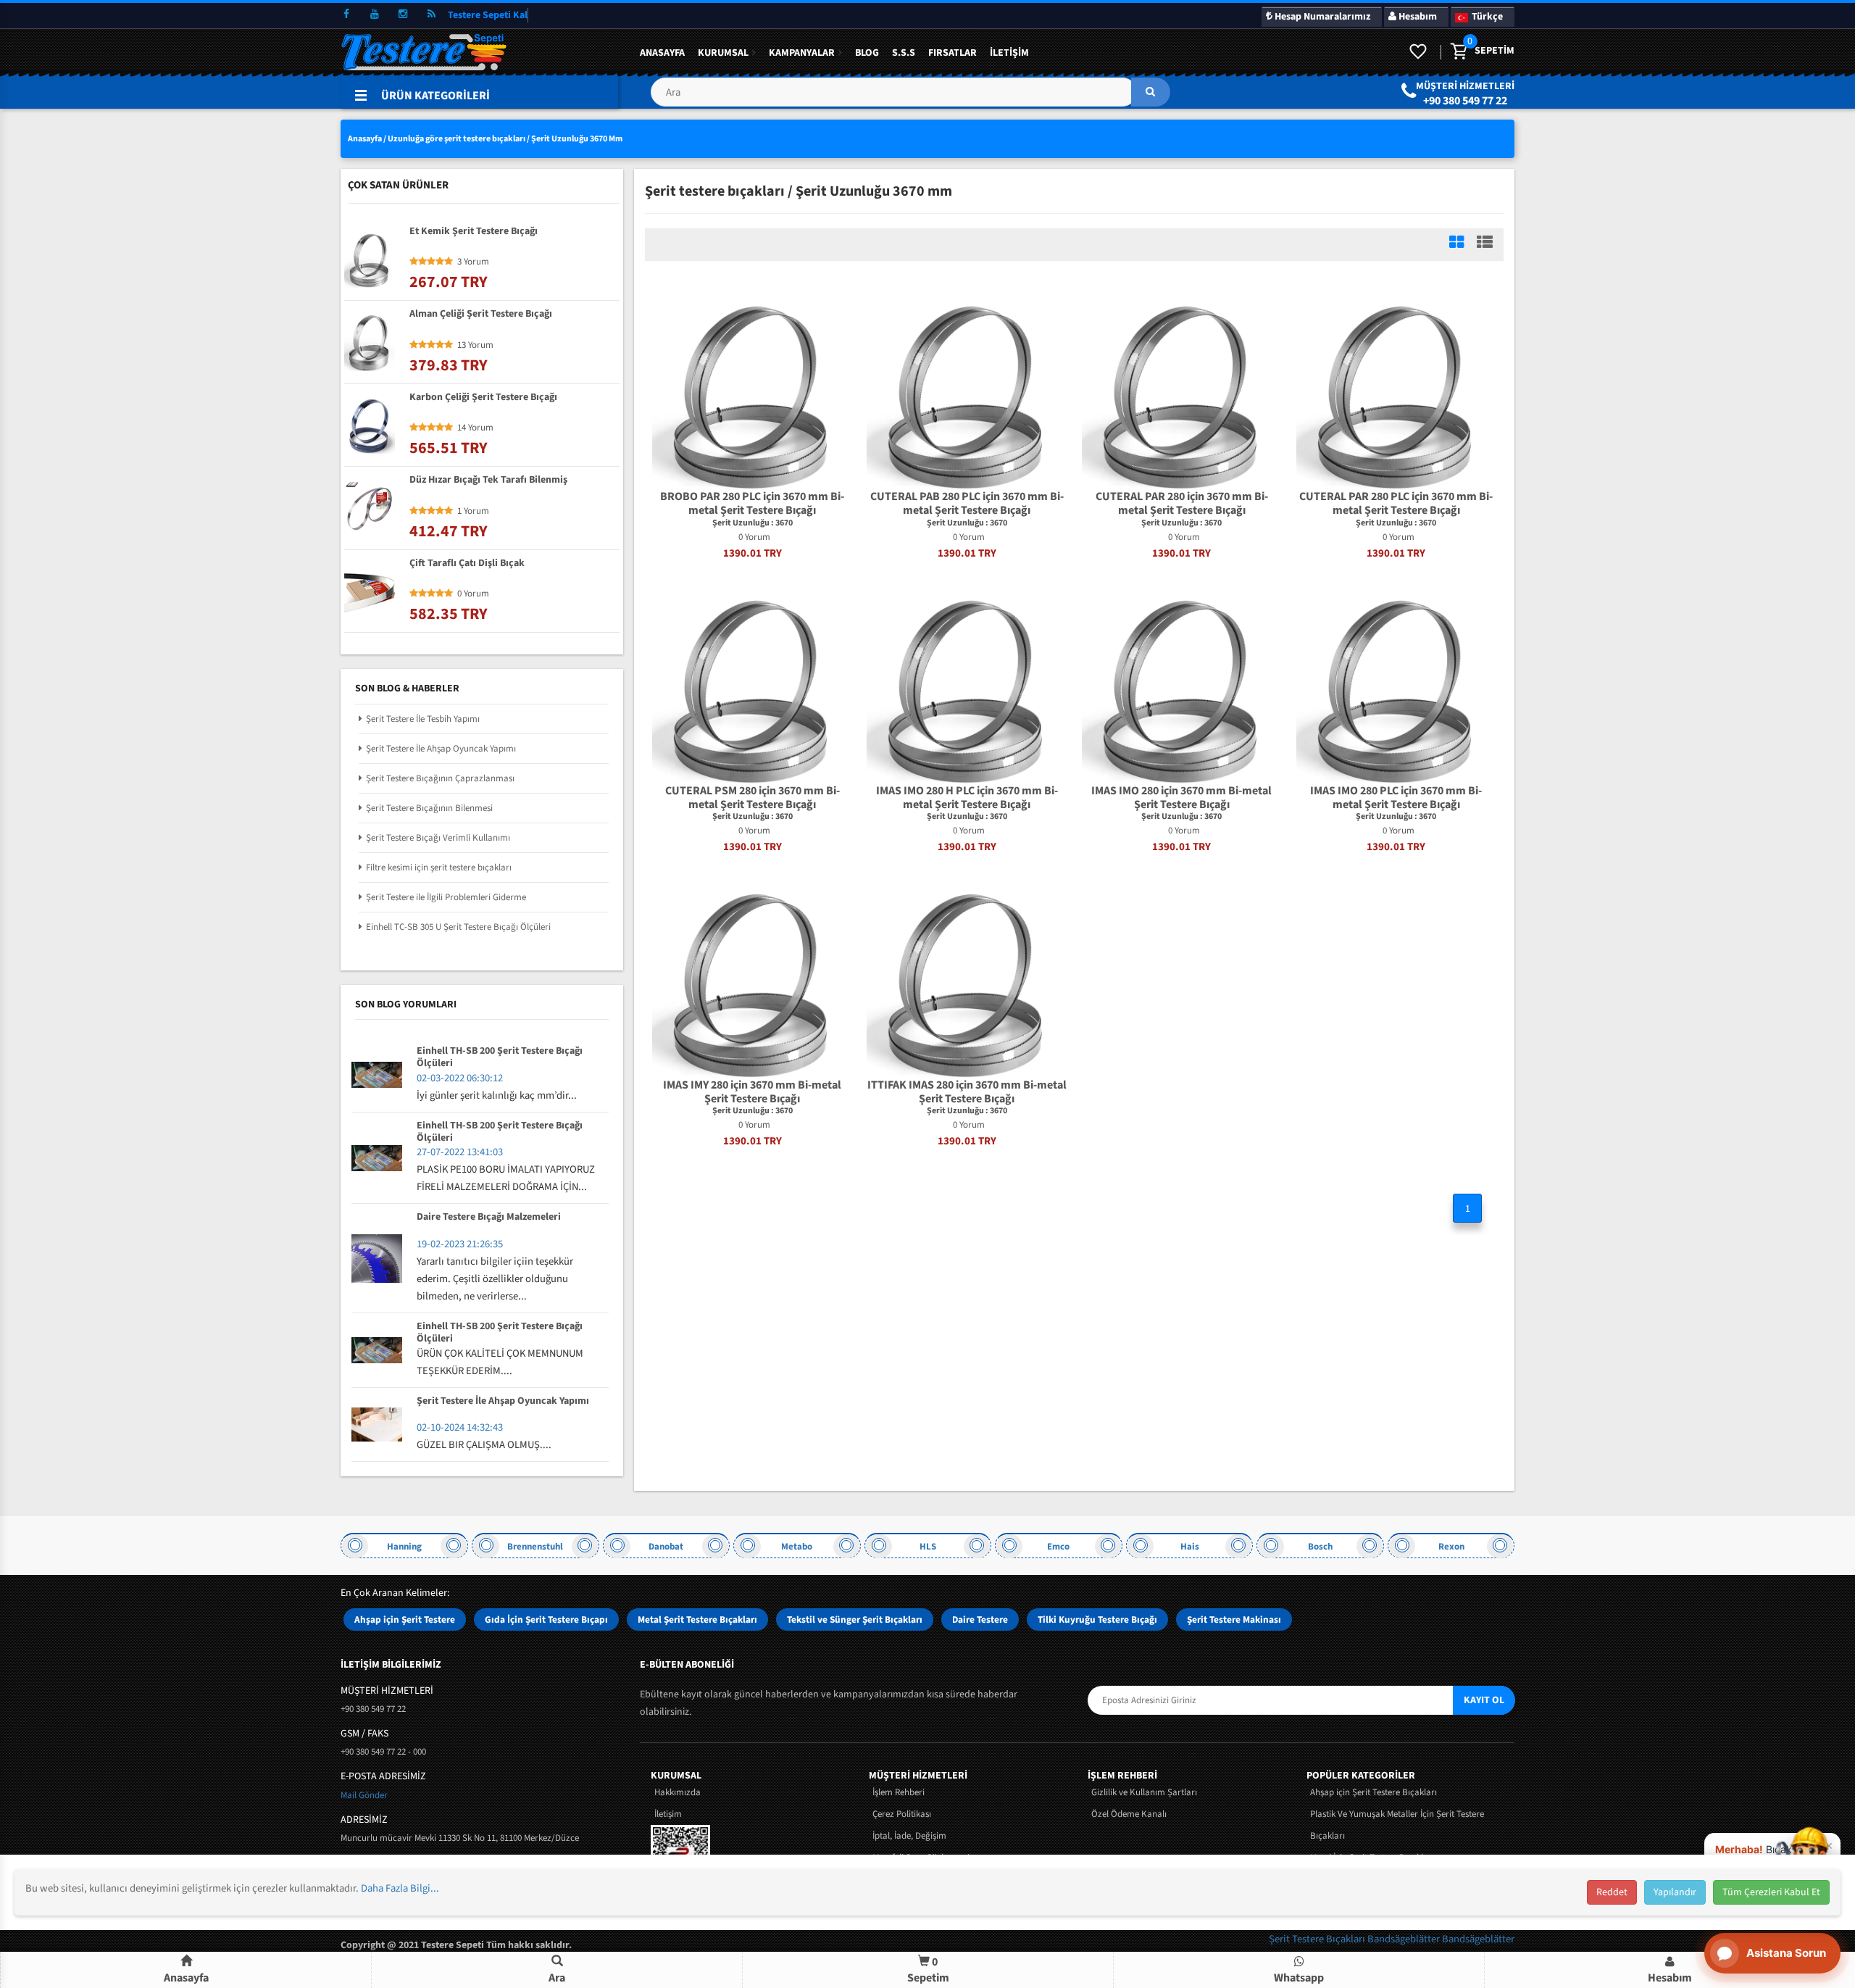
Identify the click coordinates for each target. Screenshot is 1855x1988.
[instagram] (403, 14)
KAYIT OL (1484, 1700)
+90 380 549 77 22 (1465, 101)
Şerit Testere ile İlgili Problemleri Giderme (446, 897)
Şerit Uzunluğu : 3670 (753, 523)
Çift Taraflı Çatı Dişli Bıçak (467, 564)
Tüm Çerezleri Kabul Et (1771, 1892)
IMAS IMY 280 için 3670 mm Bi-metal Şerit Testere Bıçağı (752, 1092)
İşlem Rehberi (899, 1792)
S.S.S (904, 53)
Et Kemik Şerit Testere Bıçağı (474, 232)
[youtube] (375, 14)
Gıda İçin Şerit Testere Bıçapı (546, 1619)
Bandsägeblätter (1405, 1939)
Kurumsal (723, 53)
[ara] (1151, 92)
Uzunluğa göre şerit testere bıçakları (457, 139)
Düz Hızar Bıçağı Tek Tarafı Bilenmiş (488, 481)
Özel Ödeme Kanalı (1129, 1814)
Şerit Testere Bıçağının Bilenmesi (429, 808)
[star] (414, 262)
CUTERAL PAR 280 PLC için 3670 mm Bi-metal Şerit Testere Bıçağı (1396, 504)
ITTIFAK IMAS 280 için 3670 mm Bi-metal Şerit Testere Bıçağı (967, 1092)
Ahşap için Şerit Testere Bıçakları (1373, 1792)
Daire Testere (980, 1619)
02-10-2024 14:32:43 (460, 1427)
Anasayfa (662, 53)
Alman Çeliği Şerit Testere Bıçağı (481, 315)
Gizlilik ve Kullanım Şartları (1144, 1792)
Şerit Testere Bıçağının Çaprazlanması (440, 778)
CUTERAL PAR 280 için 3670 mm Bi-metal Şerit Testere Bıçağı (1182, 504)
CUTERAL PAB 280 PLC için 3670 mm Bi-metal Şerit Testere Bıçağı (967, 504)
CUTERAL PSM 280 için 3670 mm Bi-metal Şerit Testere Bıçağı (753, 798)
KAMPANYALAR (802, 53)
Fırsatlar (952, 53)
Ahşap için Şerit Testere (405, 1619)
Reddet (1612, 1892)
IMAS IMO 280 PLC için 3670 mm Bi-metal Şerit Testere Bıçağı (1396, 798)
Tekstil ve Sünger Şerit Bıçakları (855, 1619)
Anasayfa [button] (186, 1978)
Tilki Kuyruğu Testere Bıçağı (1097, 1619)
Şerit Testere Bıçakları (1318, 1939)
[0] (1458, 52)
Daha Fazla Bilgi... (400, 1888)
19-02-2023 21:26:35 (460, 1244)
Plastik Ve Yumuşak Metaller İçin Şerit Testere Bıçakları (1397, 1825)
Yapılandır (1675, 1892)
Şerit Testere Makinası (1234, 1619)
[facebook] (346, 14)
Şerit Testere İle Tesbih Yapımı (423, 719)
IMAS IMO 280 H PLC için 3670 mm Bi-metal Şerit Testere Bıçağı (967, 798)
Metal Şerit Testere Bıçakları (697, 1619)
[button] (910, 97)
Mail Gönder (364, 1795)
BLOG (867, 53)
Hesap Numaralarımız (1321, 17)
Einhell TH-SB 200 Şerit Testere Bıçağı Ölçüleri (500, 1057)
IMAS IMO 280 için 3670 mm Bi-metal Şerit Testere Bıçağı (1181, 798)
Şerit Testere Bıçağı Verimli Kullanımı (438, 838)
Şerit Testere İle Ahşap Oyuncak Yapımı (441, 749)
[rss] (431, 14)
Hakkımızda (678, 1792)
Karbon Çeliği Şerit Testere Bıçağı (483, 398)
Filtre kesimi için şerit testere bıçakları (439, 868)
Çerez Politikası (902, 1814)
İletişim (1009, 53)
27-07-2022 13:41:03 (460, 1152)
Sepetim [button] (928, 1970)
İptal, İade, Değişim (909, 1836)
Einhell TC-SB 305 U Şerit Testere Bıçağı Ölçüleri (458, 927)
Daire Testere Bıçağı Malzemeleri (489, 1218)
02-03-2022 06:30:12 (460, 1078)
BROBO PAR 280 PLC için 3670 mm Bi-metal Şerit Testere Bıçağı (752, 504)
